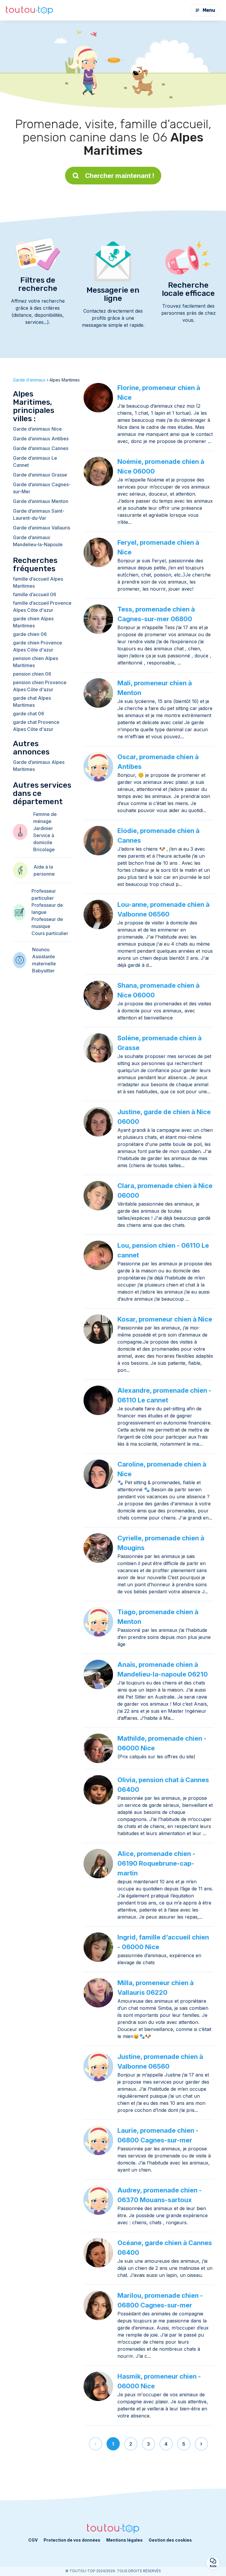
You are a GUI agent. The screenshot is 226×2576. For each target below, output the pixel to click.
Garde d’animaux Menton (41, 501)
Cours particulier (50, 933)
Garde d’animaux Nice (37, 429)
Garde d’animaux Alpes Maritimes (39, 766)
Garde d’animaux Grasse (40, 475)
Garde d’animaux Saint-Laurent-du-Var (39, 514)
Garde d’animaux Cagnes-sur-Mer (42, 488)
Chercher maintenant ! (120, 176)
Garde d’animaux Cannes (41, 448)
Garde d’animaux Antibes (41, 439)
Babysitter (43, 971)
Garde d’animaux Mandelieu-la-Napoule (38, 541)
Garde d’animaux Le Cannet (35, 461)
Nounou (41, 949)
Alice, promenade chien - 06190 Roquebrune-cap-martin (156, 1863)
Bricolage (44, 849)
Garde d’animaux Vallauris (41, 528)
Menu (209, 10)
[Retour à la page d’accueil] (29, 10)
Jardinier (43, 828)
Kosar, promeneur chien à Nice (165, 1319)
